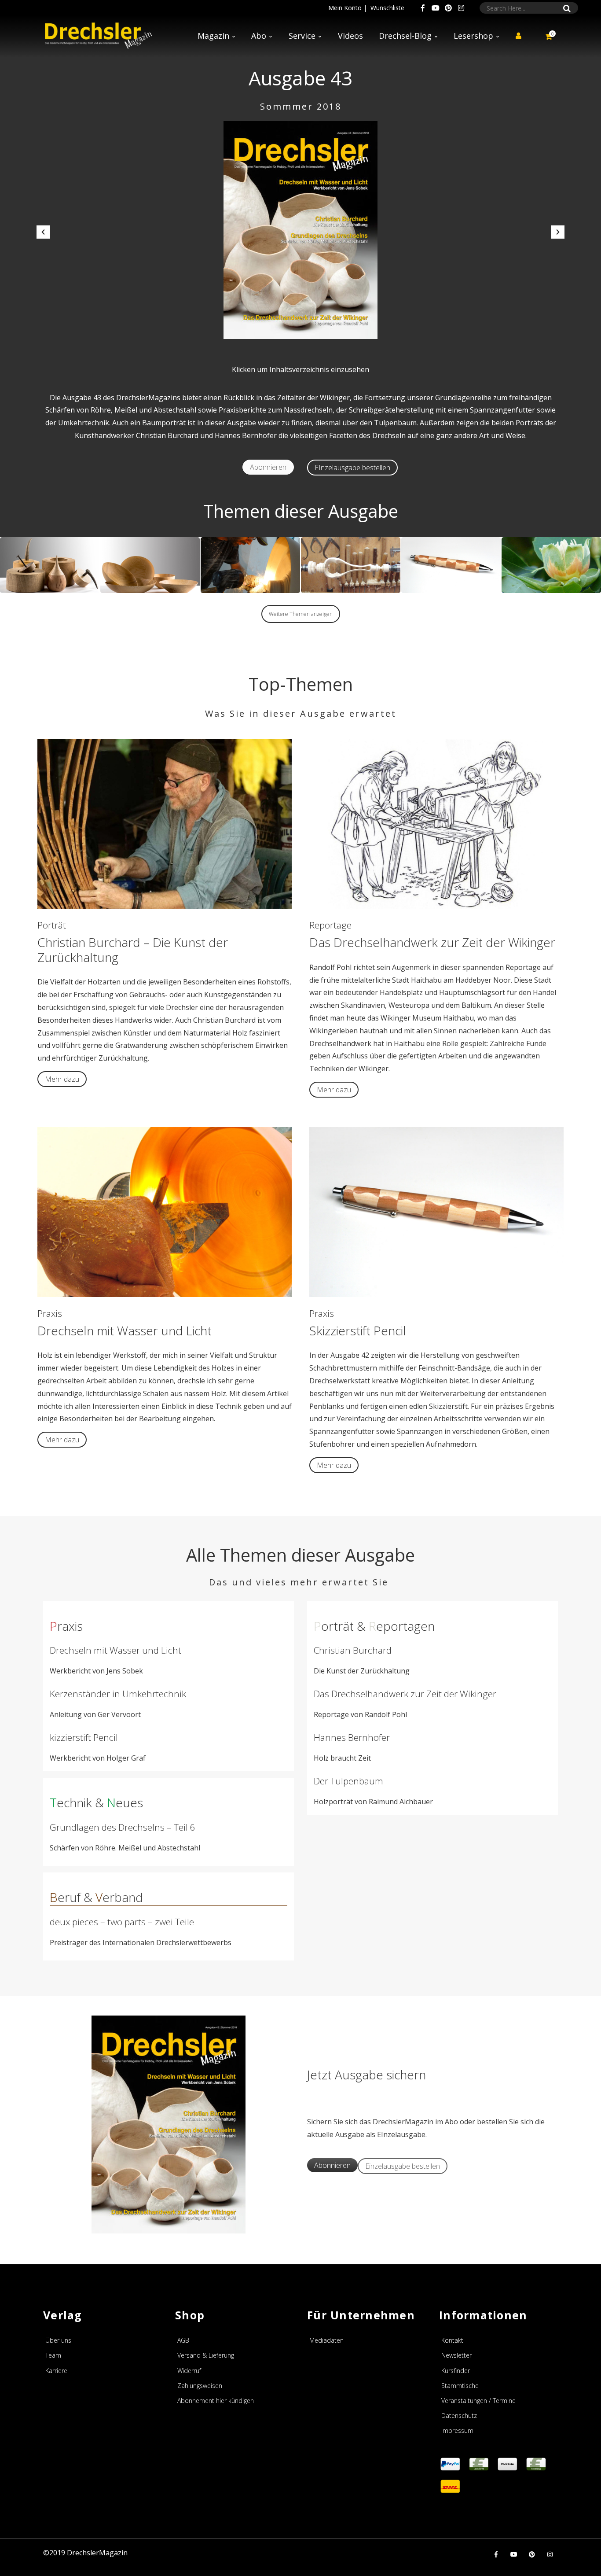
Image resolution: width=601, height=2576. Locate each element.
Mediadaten (326, 2340)
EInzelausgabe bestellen (352, 468)
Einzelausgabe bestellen (403, 2166)
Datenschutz (459, 2416)
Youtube (436, 8)
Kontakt (452, 2340)
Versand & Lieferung (206, 2355)
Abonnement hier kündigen (216, 2401)
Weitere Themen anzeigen (301, 614)
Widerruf (189, 2371)
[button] (43, 232)
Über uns (58, 2340)
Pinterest (448, 8)
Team (53, 2355)
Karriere (56, 2371)
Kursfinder (456, 2371)
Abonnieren (268, 467)
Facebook (423, 8)
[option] (300, 230)
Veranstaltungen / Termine (478, 2401)
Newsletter (456, 2355)
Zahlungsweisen (200, 2386)
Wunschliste (387, 8)
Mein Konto (345, 8)
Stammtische (460, 2386)
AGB (183, 2340)
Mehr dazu (62, 1079)
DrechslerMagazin (97, 2553)
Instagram (461, 8)
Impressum (457, 2430)
